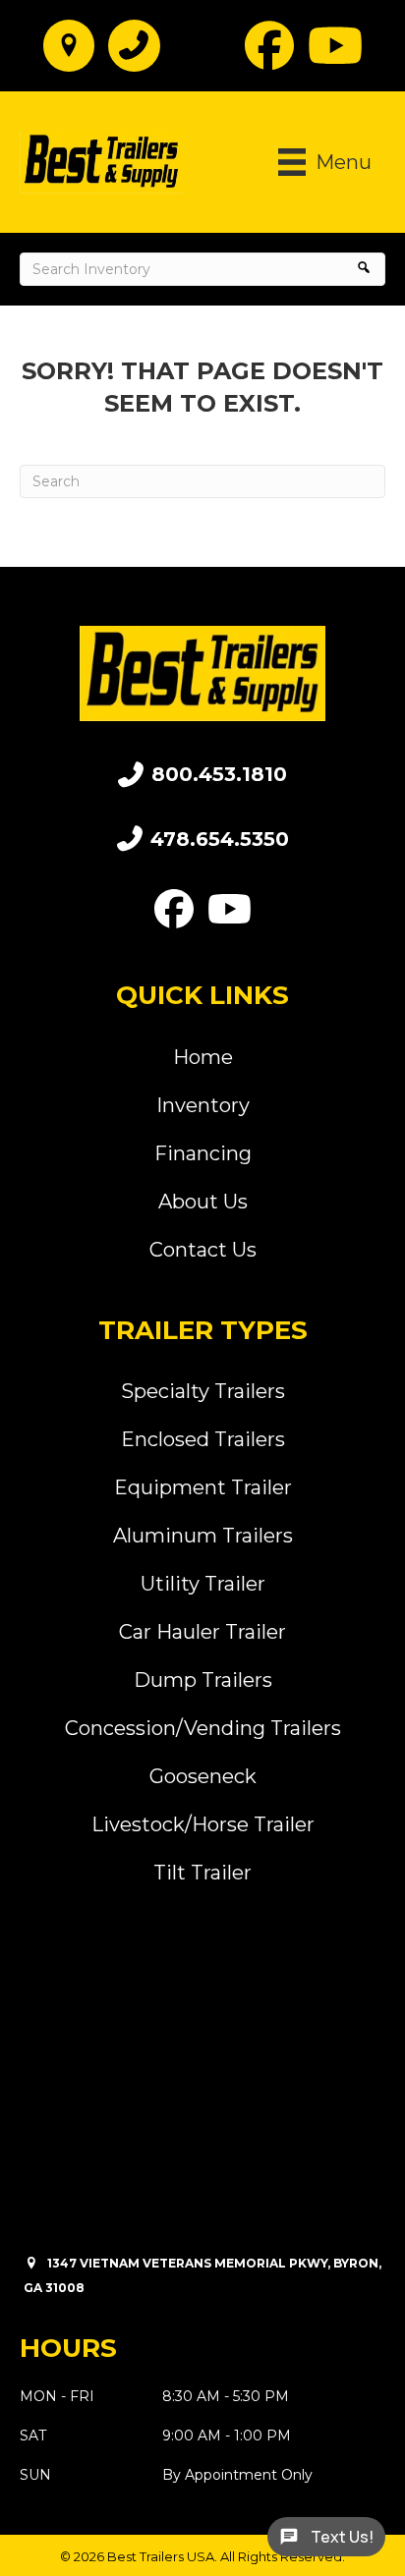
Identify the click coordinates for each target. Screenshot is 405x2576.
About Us (203, 1202)
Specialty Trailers (203, 1391)
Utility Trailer (203, 1584)
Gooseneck (203, 1776)
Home (203, 1057)
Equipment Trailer (203, 1487)
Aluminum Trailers (203, 1536)
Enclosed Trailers (203, 1439)
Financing (203, 1153)
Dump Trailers (203, 1680)
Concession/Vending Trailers (203, 1728)
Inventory (203, 1105)
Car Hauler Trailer (202, 1632)
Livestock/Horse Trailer (203, 1824)
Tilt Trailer (202, 1873)
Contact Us (203, 1250)
